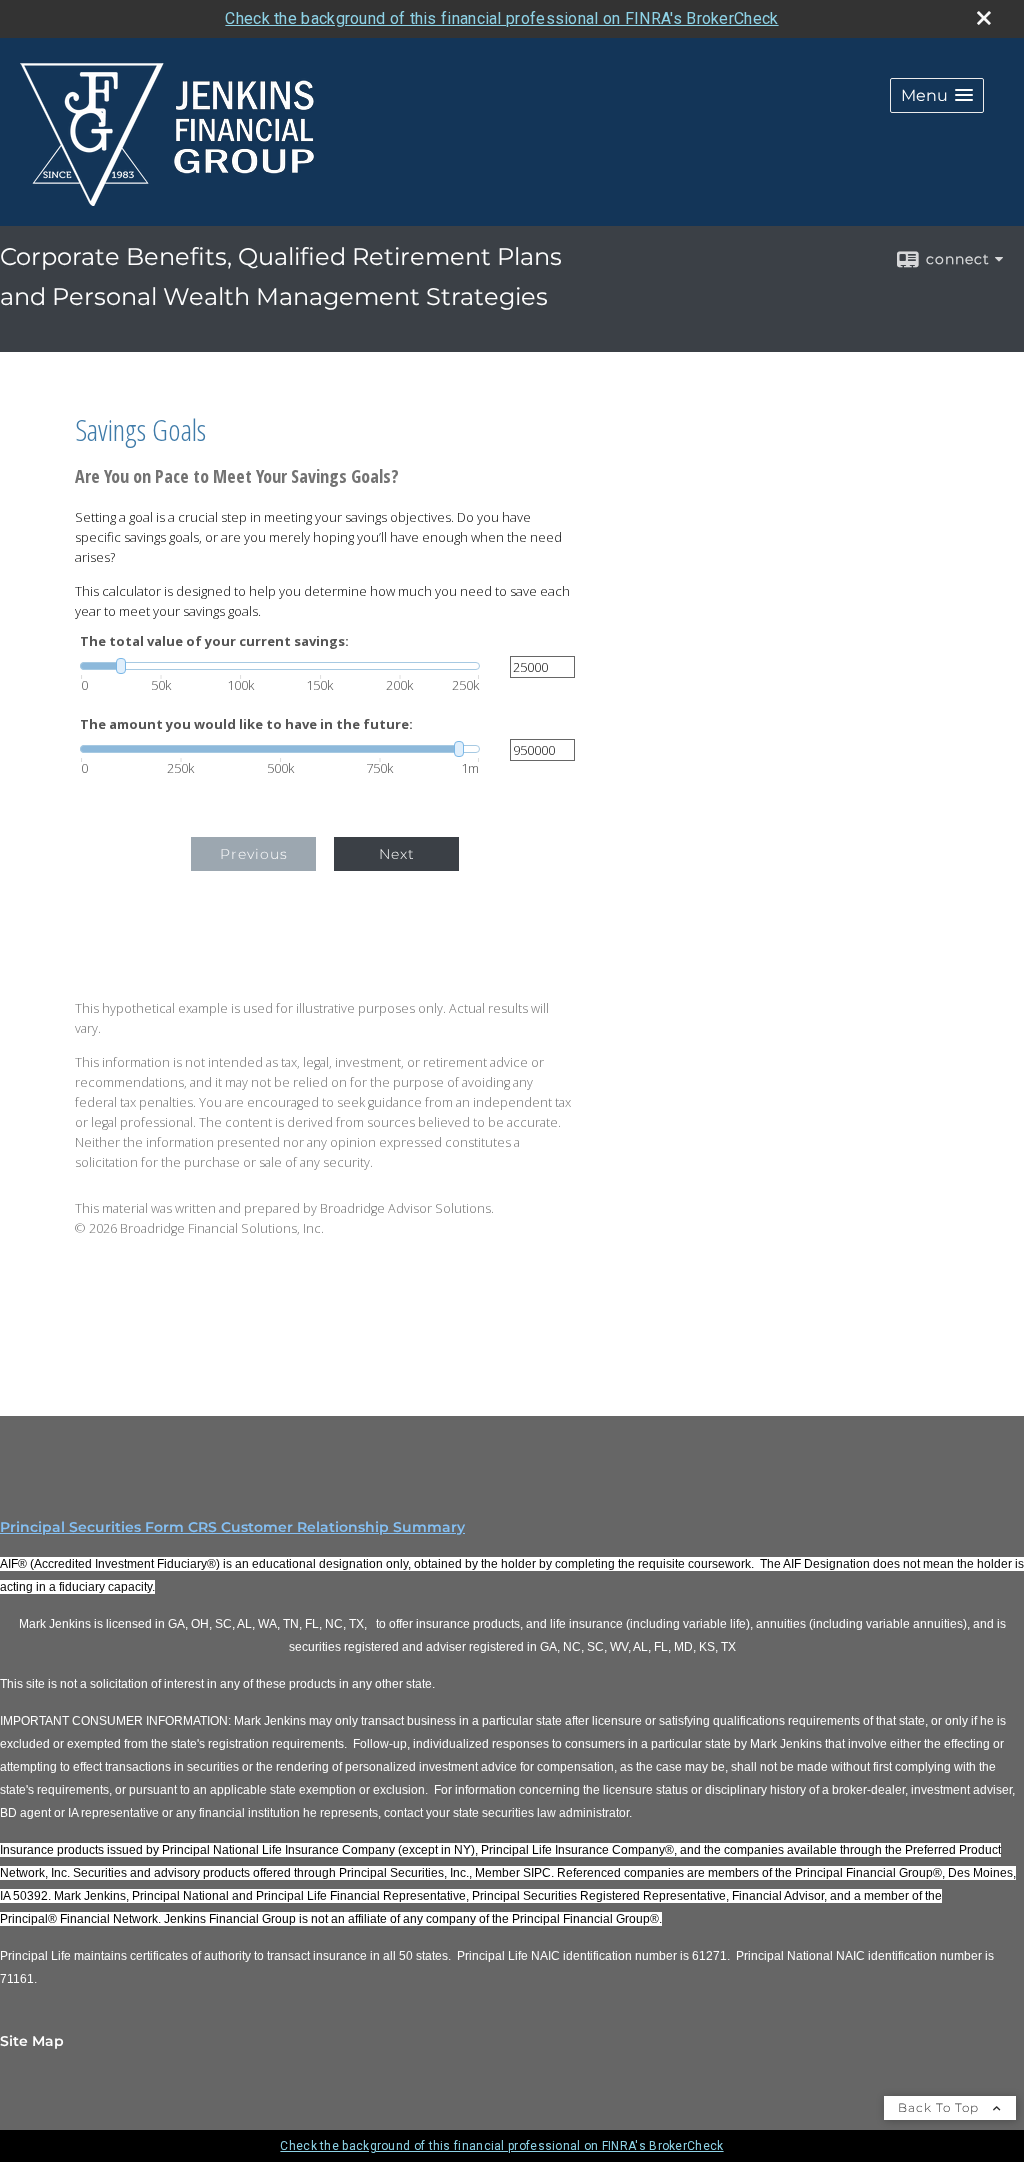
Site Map (32, 2041)
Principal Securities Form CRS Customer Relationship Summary (232, 1527)
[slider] (280, 666)
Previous (254, 854)
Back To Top (940, 2107)
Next (397, 854)
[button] (937, 95)
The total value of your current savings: (214, 641)
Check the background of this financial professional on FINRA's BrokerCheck (501, 18)
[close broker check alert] (984, 18)
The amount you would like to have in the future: (246, 724)
